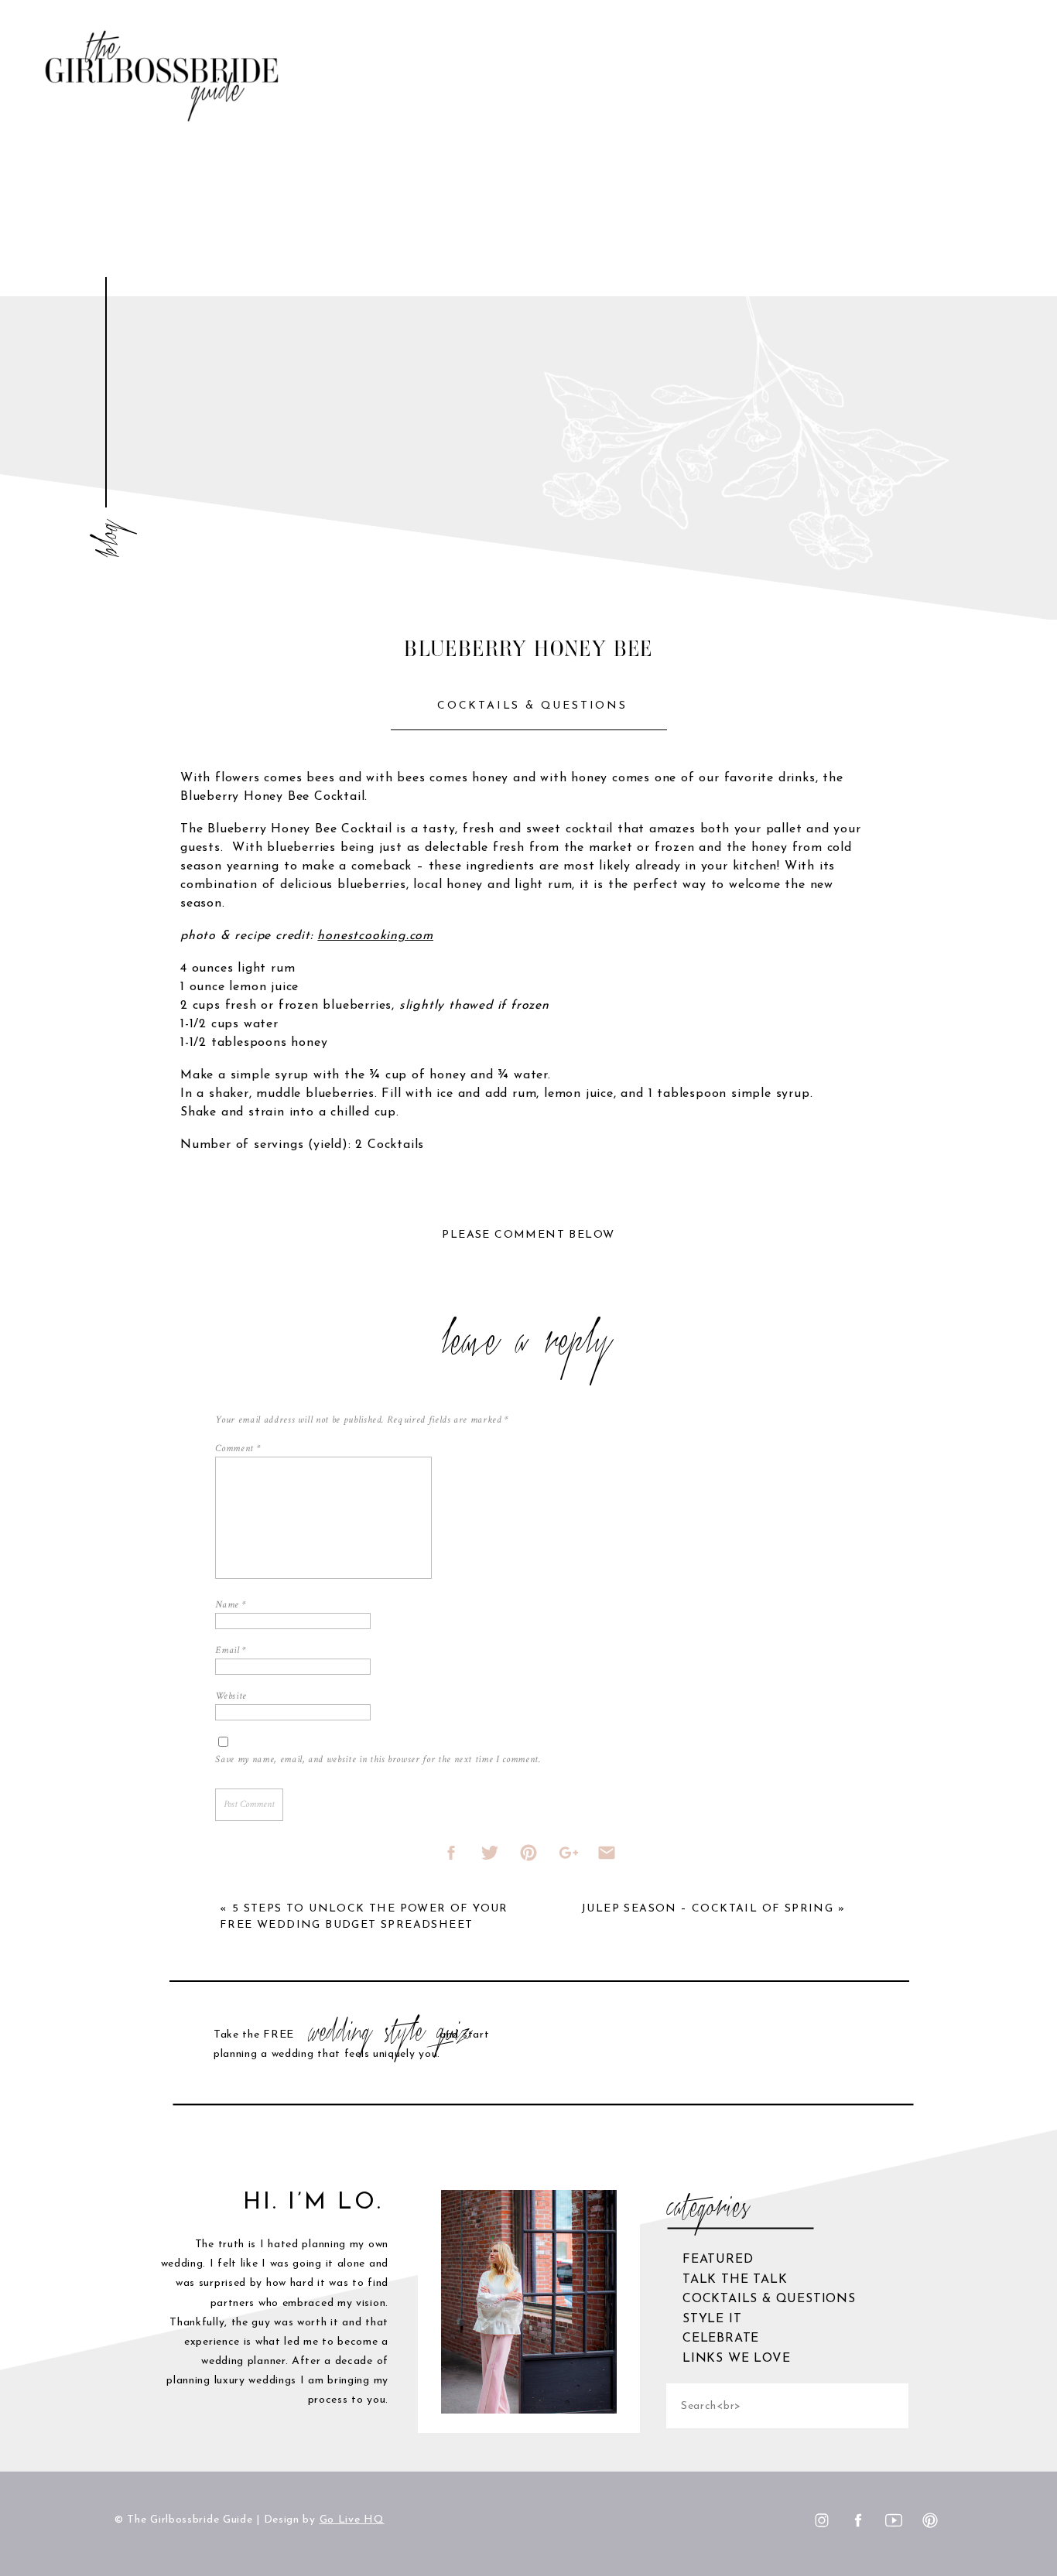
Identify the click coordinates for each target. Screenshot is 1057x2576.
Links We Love (736, 2359)
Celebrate (721, 2339)
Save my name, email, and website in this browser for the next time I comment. (378, 1759)
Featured (718, 2260)
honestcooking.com (375, 936)
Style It (712, 2319)
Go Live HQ (352, 2520)
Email (231, 1650)
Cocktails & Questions (532, 706)
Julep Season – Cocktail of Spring (707, 1909)
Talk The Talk (735, 2280)
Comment (238, 1449)
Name (230, 1605)
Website (231, 1696)
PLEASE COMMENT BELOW (528, 1235)
